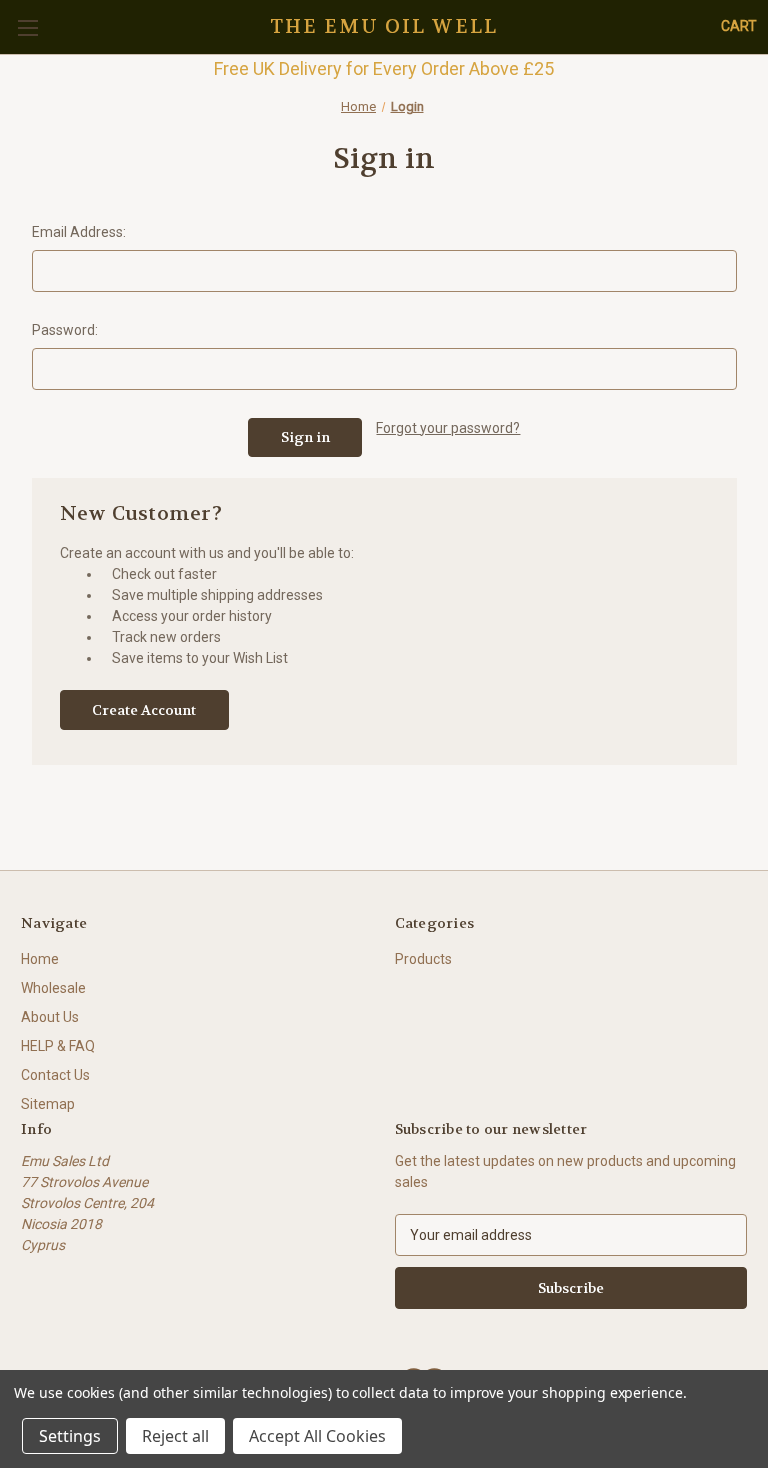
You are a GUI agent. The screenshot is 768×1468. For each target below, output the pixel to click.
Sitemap (48, 1104)
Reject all (175, 1436)
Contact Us (55, 1075)
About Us (50, 1017)
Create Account (144, 710)
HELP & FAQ (58, 1046)
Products (423, 959)
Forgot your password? (448, 428)
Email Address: (79, 232)
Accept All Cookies (317, 1436)
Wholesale (53, 988)
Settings (70, 1436)
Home (40, 959)
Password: (65, 330)
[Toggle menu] (27, 27)
